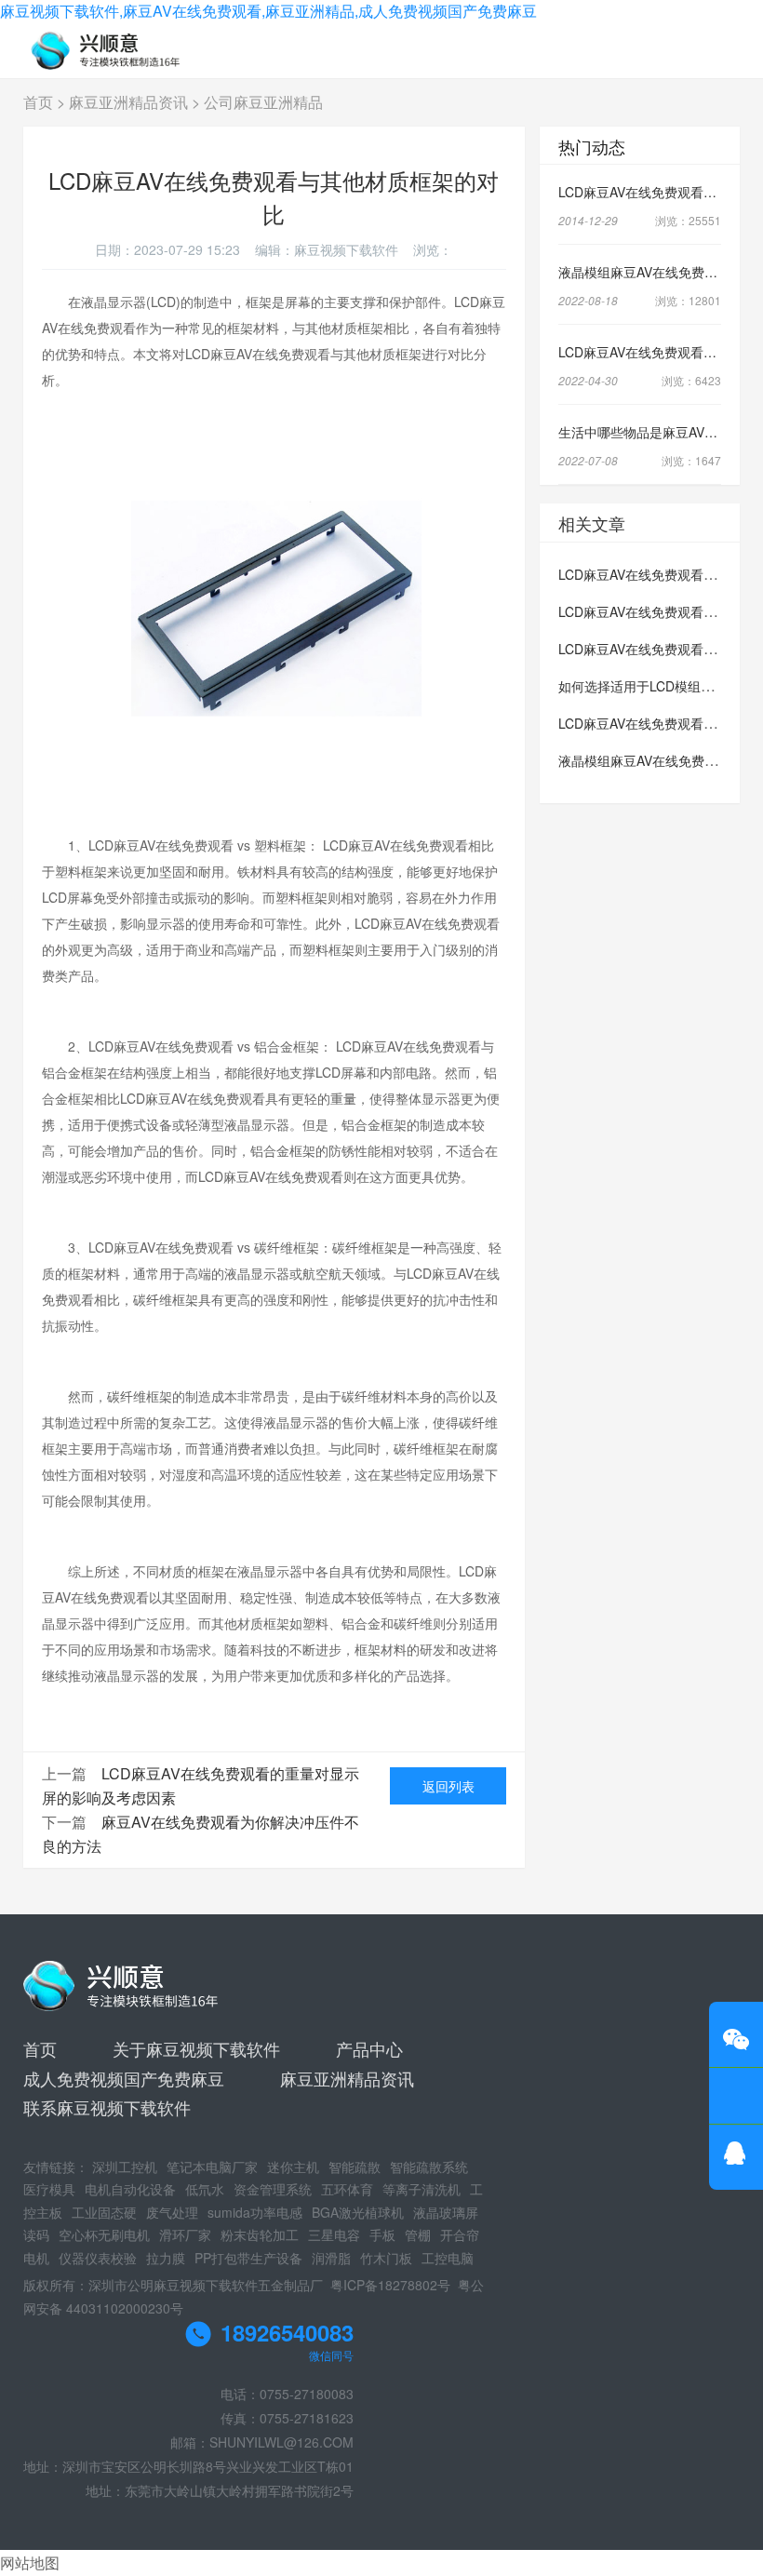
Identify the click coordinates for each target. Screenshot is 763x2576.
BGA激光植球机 (358, 2212)
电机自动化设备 (130, 2189)
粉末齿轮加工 (260, 2234)
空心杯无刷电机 (104, 2234)
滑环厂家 (185, 2234)
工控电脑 (448, 2258)
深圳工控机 (125, 2167)
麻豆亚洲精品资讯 (128, 102)
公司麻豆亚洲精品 (263, 102)
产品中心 (369, 2048)
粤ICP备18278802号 (390, 2285)
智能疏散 (355, 2167)
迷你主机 (293, 2167)
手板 (382, 2234)
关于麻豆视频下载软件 (196, 2048)
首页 (38, 102)
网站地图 (30, 2563)
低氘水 (205, 2189)
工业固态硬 (104, 2212)
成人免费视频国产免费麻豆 (124, 2078)
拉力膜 (166, 2258)
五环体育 (347, 2189)
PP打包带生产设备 (248, 2258)
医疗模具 (49, 2189)
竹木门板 (386, 2258)
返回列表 (448, 1786)
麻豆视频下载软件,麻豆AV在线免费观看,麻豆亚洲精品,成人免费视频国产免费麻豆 (268, 11)
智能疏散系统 (429, 2167)
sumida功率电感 (255, 2212)
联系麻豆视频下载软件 (107, 2107)
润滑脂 (331, 2258)
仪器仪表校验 (98, 2258)
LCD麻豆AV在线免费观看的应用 (650, 649)
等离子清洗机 (422, 2189)
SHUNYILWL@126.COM (281, 2442)
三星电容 (334, 2234)
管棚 (418, 2234)
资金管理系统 (273, 2189)
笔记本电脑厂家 (212, 2167)
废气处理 (172, 2212)
